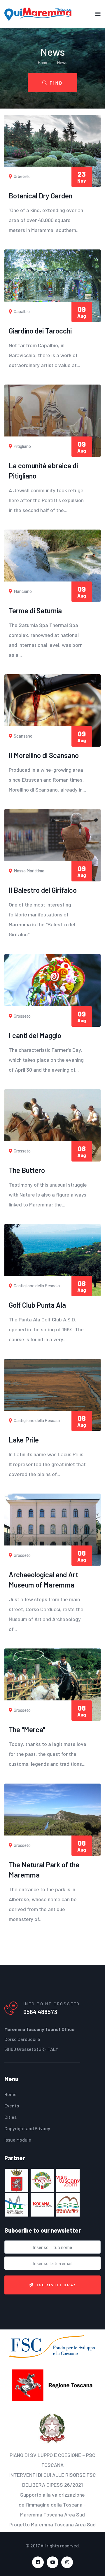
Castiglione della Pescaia (36, 1286)
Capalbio (21, 311)
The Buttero (27, 1170)
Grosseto (22, 1016)
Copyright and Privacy (27, 2128)
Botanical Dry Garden (41, 196)
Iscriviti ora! (56, 2285)
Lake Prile (24, 1440)
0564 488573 (40, 2012)
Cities (10, 2117)
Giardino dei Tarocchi (40, 331)
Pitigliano (22, 446)
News (62, 62)
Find (56, 83)
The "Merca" (27, 1729)
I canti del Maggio (35, 1035)
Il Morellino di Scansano (44, 755)
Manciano (22, 591)
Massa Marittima (29, 871)
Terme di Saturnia (35, 611)
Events (12, 2106)
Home (43, 62)
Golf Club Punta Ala (37, 1305)
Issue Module (18, 2140)
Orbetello (22, 176)
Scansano (23, 736)
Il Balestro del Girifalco (43, 890)
